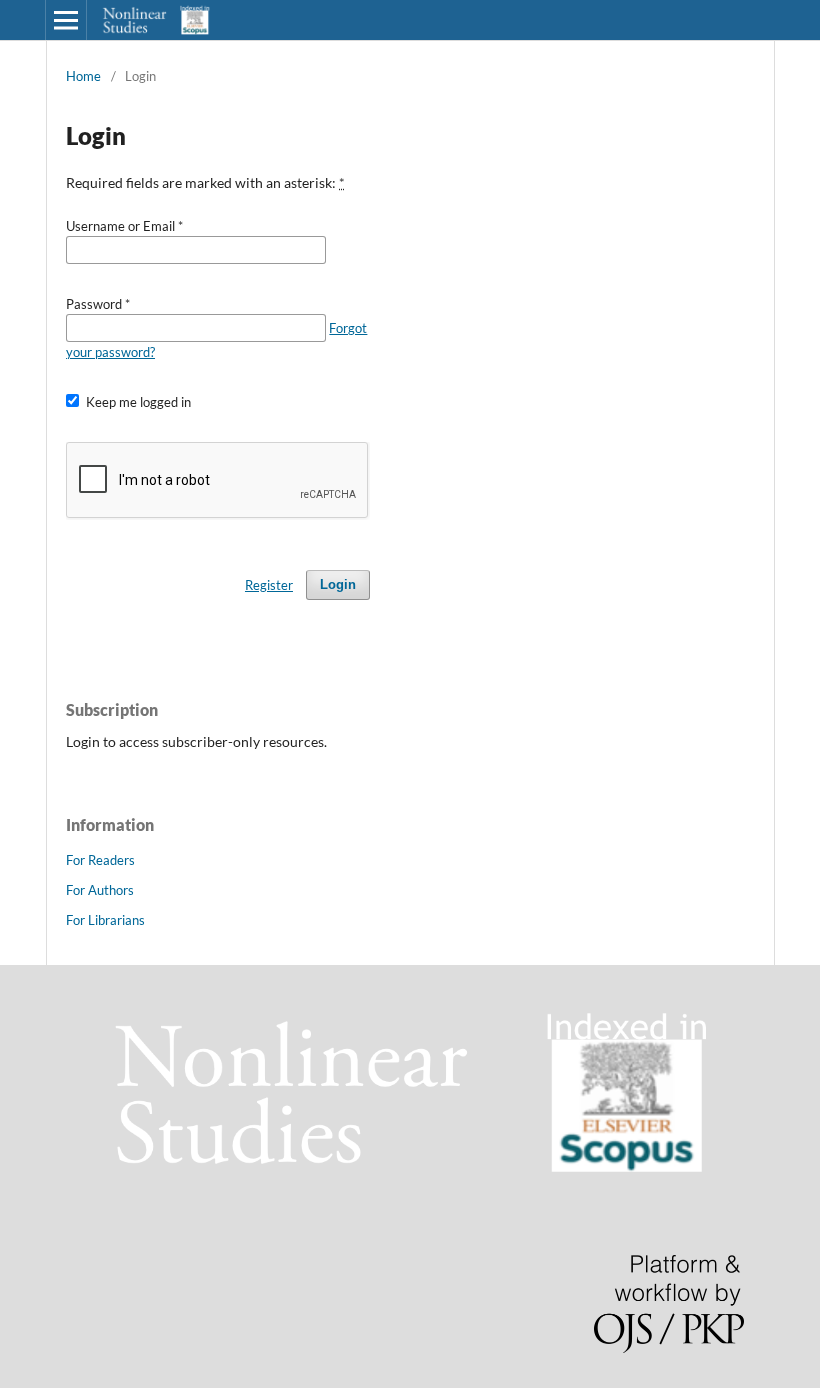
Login (338, 584)
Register (269, 585)
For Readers (100, 860)
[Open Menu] (66, 20)
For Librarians (105, 920)
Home (83, 76)
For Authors (100, 890)
